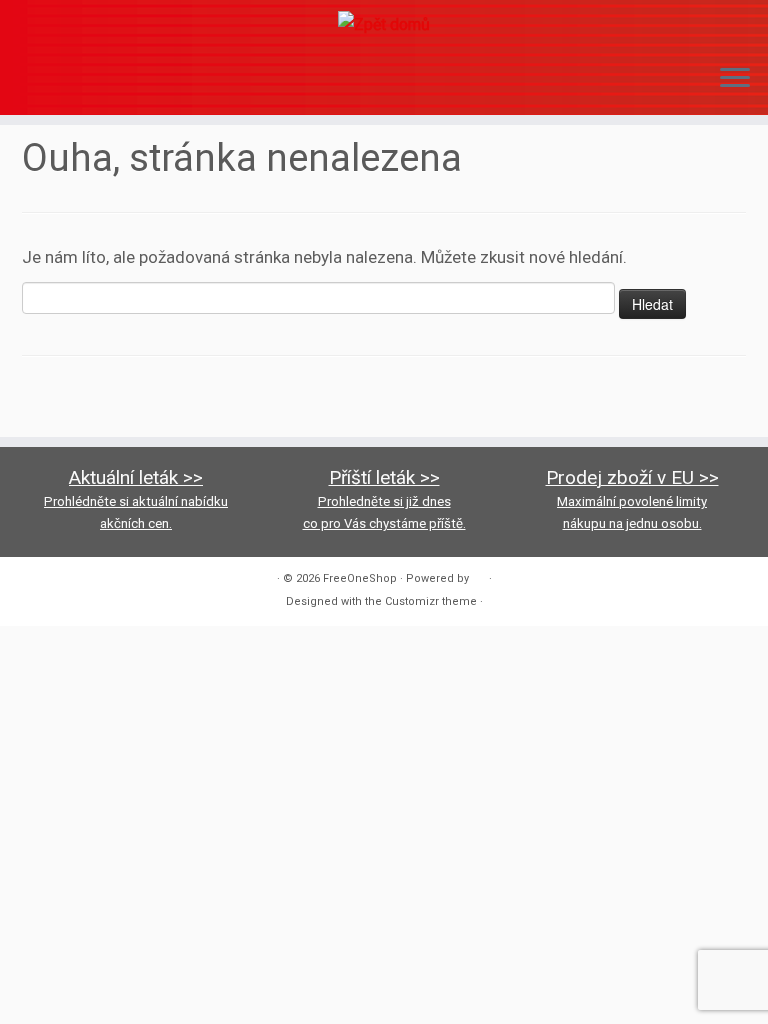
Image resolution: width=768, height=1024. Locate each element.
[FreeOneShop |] (384, 24)
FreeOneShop (360, 578)
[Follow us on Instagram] (63, 82)
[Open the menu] (735, 79)
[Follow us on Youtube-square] (90, 82)
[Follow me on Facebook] (36, 82)
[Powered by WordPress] (479, 575)
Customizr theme (431, 601)
